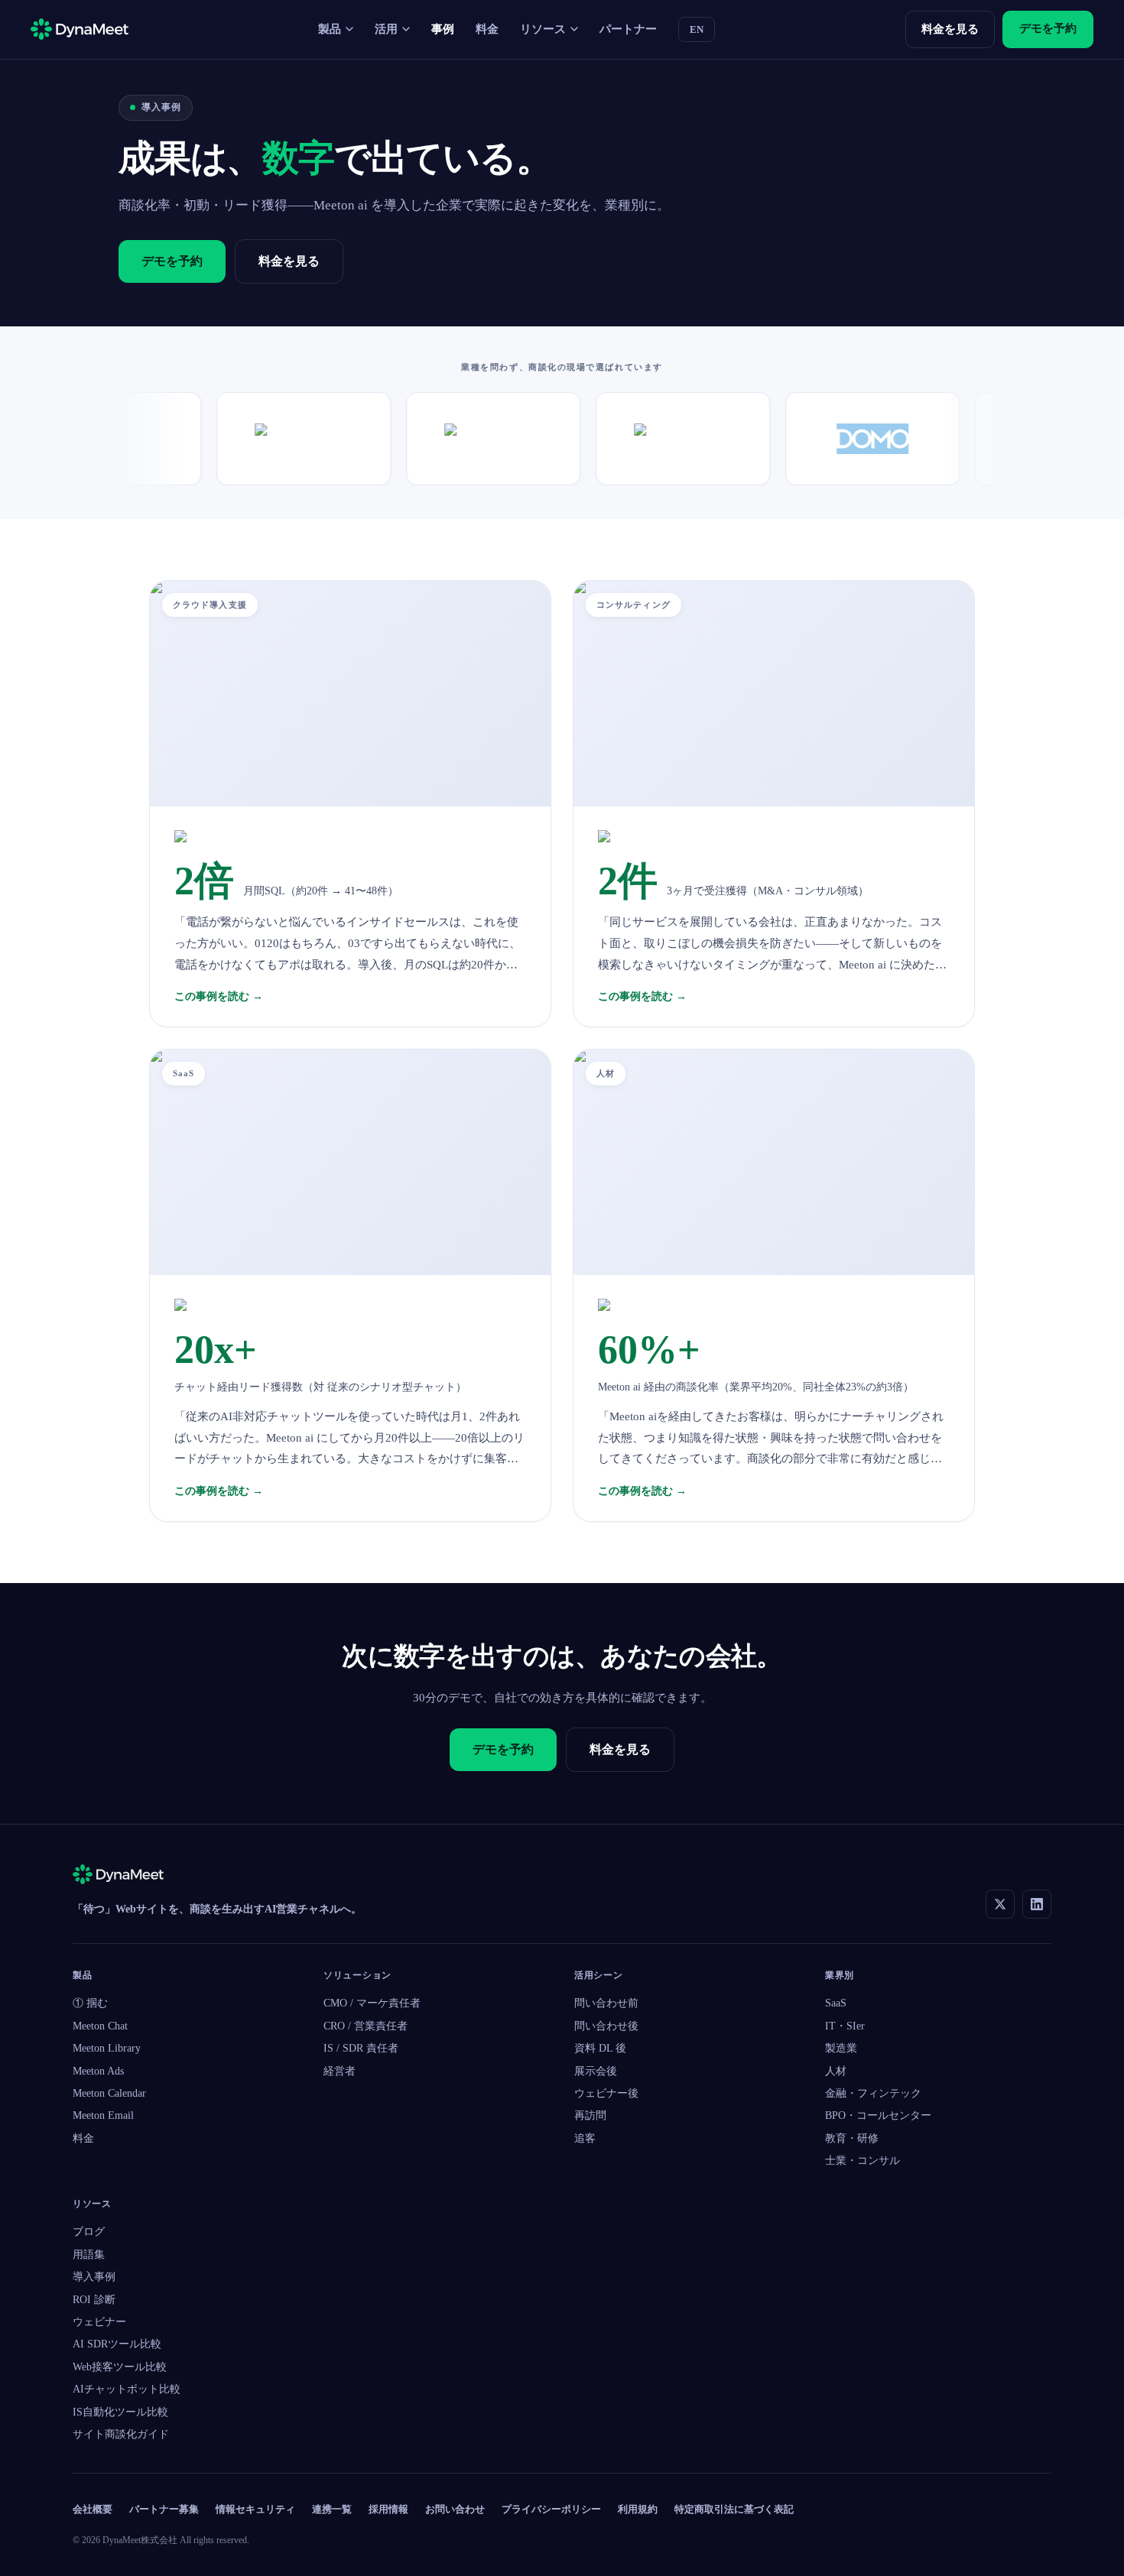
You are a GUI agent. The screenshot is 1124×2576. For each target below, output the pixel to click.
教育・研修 (852, 2138)
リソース (543, 29)
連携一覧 (332, 2509)
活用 (386, 29)
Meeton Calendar (109, 2093)
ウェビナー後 (606, 2093)
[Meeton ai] (118, 1877)
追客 (585, 2138)
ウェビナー (99, 2322)
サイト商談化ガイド (121, 2434)
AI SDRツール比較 (117, 2344)
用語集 (89, 2255)
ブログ (89, 2232)
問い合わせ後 (606, 2026)
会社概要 (93, 2509)
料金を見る (950, 29)
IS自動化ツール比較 (120, 2412)
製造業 (841, 2048)
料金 (487, 29)
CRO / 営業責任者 (365, 2026)
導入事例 (94, 2277)
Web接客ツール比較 (120, 2367)
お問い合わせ (455, 2509)
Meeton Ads (98, 2071)
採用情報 (388, 2509)
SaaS (836, 2003)
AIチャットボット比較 (127, 2389)
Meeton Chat (100, 2026)
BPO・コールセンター (878, 2115)
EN (697, 29)
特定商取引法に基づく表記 (734, 2509)
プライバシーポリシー (551, 2509)
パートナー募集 (164, 2509)
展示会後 (596, 2071)
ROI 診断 (94, 2300)
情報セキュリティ (255, 2509)
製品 (330, 29)
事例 (443, 29)
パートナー (628, 29)
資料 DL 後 (600, 2048)
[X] (1000, 1904)
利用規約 (638, 2509)
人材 (836, 2071)
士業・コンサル (862, 2161)
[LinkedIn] (1037, 1904)
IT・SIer (845, 2026)
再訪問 (590, 2115)
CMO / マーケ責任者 (372, 2003)
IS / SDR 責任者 (361, 2048)
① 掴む (90, 2003)
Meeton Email (103, 2115)
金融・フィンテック (873, 2093)
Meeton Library (107, 2048)
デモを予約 (1048, 28)
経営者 (339, 2071)
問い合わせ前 (606, 2003)
